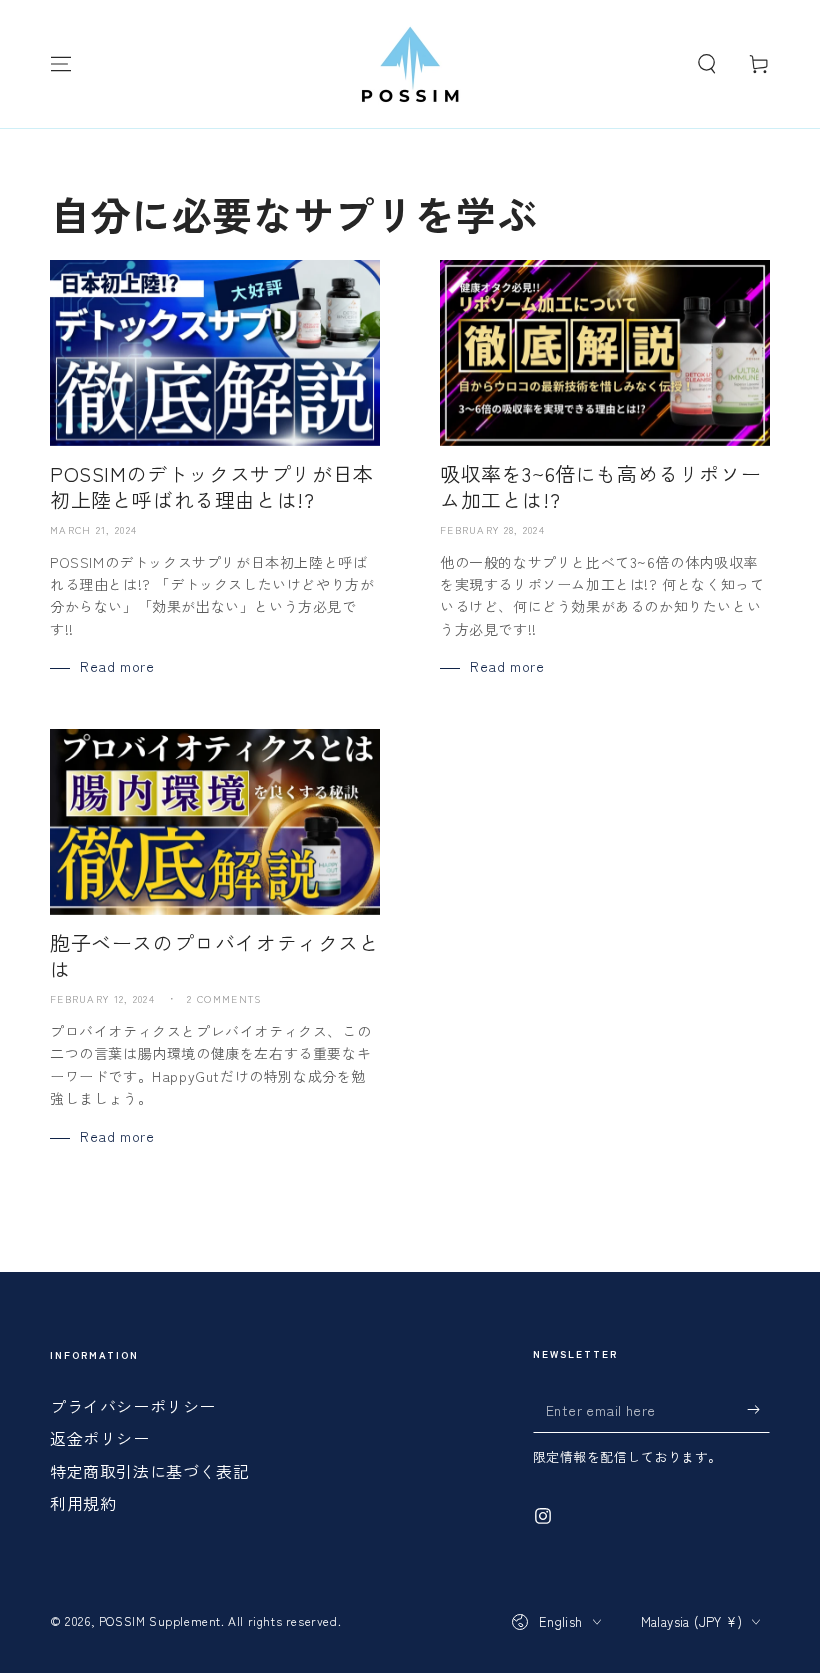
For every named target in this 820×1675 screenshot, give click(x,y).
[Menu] (61, 64)
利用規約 (83, 1503)
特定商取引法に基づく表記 (149, 1471)
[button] (707, 64)
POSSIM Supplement (160, 1620)
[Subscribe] (758, 1410)
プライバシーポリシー (133, 1406)
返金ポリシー (100, 1438)
